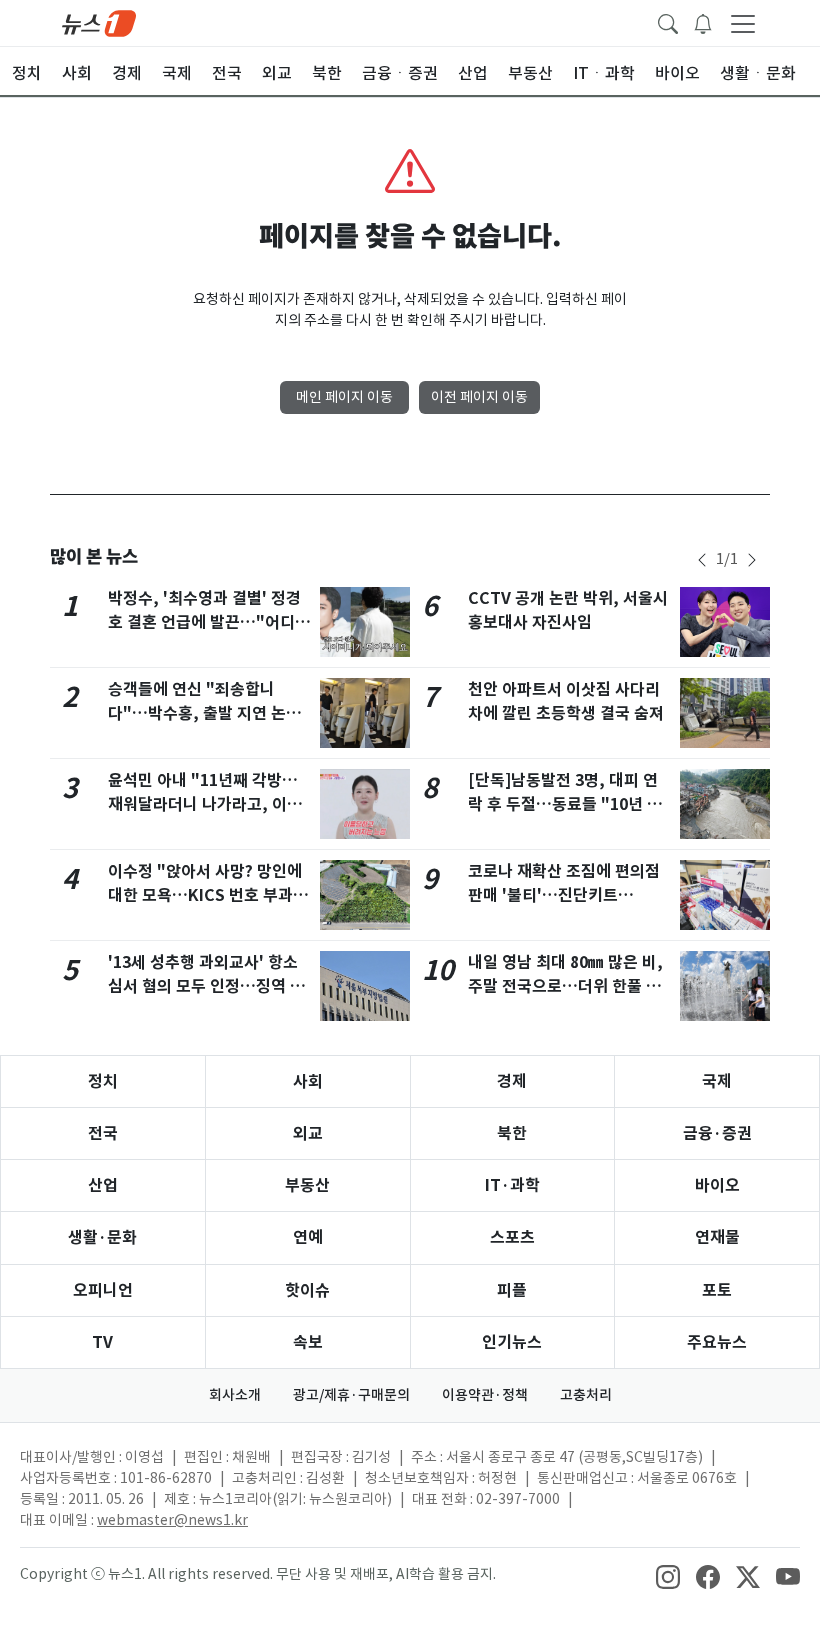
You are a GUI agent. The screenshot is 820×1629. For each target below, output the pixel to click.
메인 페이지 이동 (344, 397)
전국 (103, 1133)
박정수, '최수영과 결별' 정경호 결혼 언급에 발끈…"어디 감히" (204, 622)
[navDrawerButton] (743, 23)
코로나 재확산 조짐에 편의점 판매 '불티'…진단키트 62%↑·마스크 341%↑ (564, 895)
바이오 (717, 1185)
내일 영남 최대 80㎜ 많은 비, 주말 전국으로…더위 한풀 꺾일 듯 (565, 986)
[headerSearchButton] (668, 22)
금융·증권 (717, 1133)
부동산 (307, 1185)
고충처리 (586, 1395)
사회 (308, 1081)
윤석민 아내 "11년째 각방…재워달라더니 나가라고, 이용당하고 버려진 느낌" (205, 804)
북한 (512, 1133)
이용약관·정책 (485, 1395)
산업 (103, 1185)
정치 (103, 1081)
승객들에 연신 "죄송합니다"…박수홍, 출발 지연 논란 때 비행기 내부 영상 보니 (204, 713)
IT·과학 (512, 1185)
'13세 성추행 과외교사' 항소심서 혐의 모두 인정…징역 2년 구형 (203, 986)
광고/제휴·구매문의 (351, 1395)
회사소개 (235, 1395)
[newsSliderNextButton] (752, 560)
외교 (308, 1133)
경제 (512, 1081)
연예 (308, 1237)
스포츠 (512, 1237)
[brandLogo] (99, 22)
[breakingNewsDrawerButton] (703, 22)
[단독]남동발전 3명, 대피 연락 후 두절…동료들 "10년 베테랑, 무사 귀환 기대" (565, 804)
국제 (717, 1081)
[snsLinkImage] (668, 1576)
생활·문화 (102, 1237)
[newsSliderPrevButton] (702, 560)
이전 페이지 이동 (479, 397)
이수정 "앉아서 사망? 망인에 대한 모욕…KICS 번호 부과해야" (208, 895)
